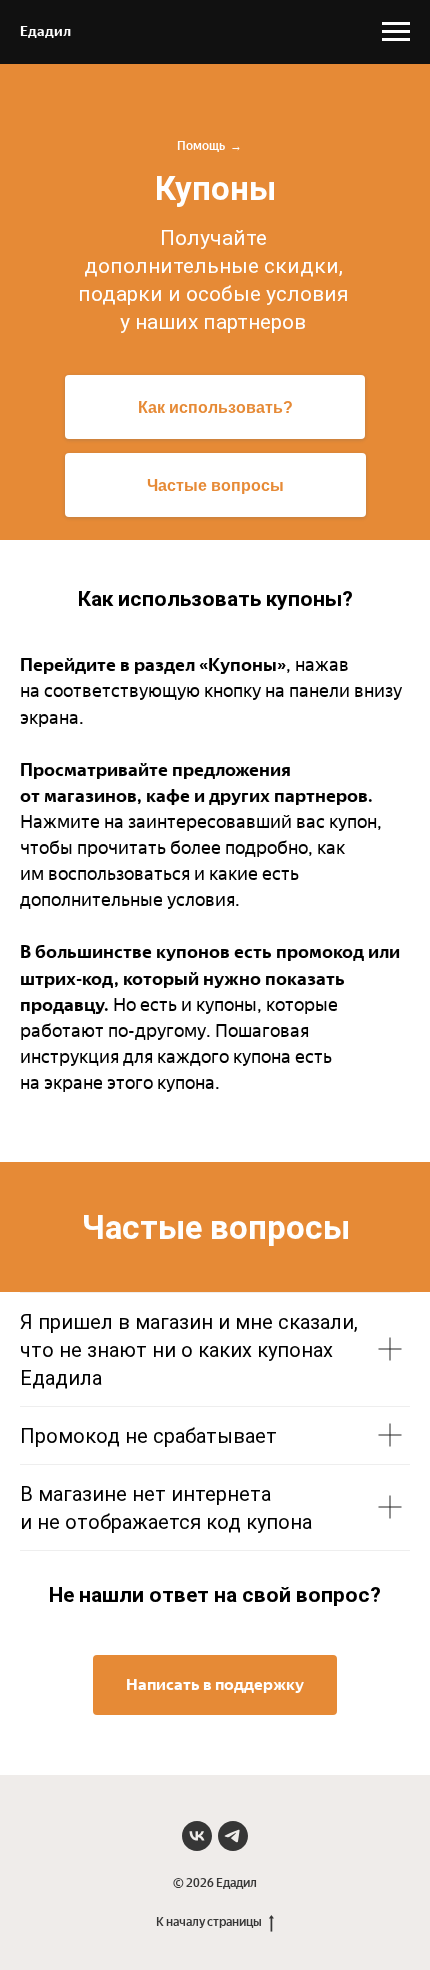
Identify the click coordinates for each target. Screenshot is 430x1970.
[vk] (197, 1836)
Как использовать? (215, 407)
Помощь (201, 146)
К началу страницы (209, 1922)
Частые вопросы (215, 485)
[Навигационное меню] (396, 32)
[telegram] (233, 1836)
